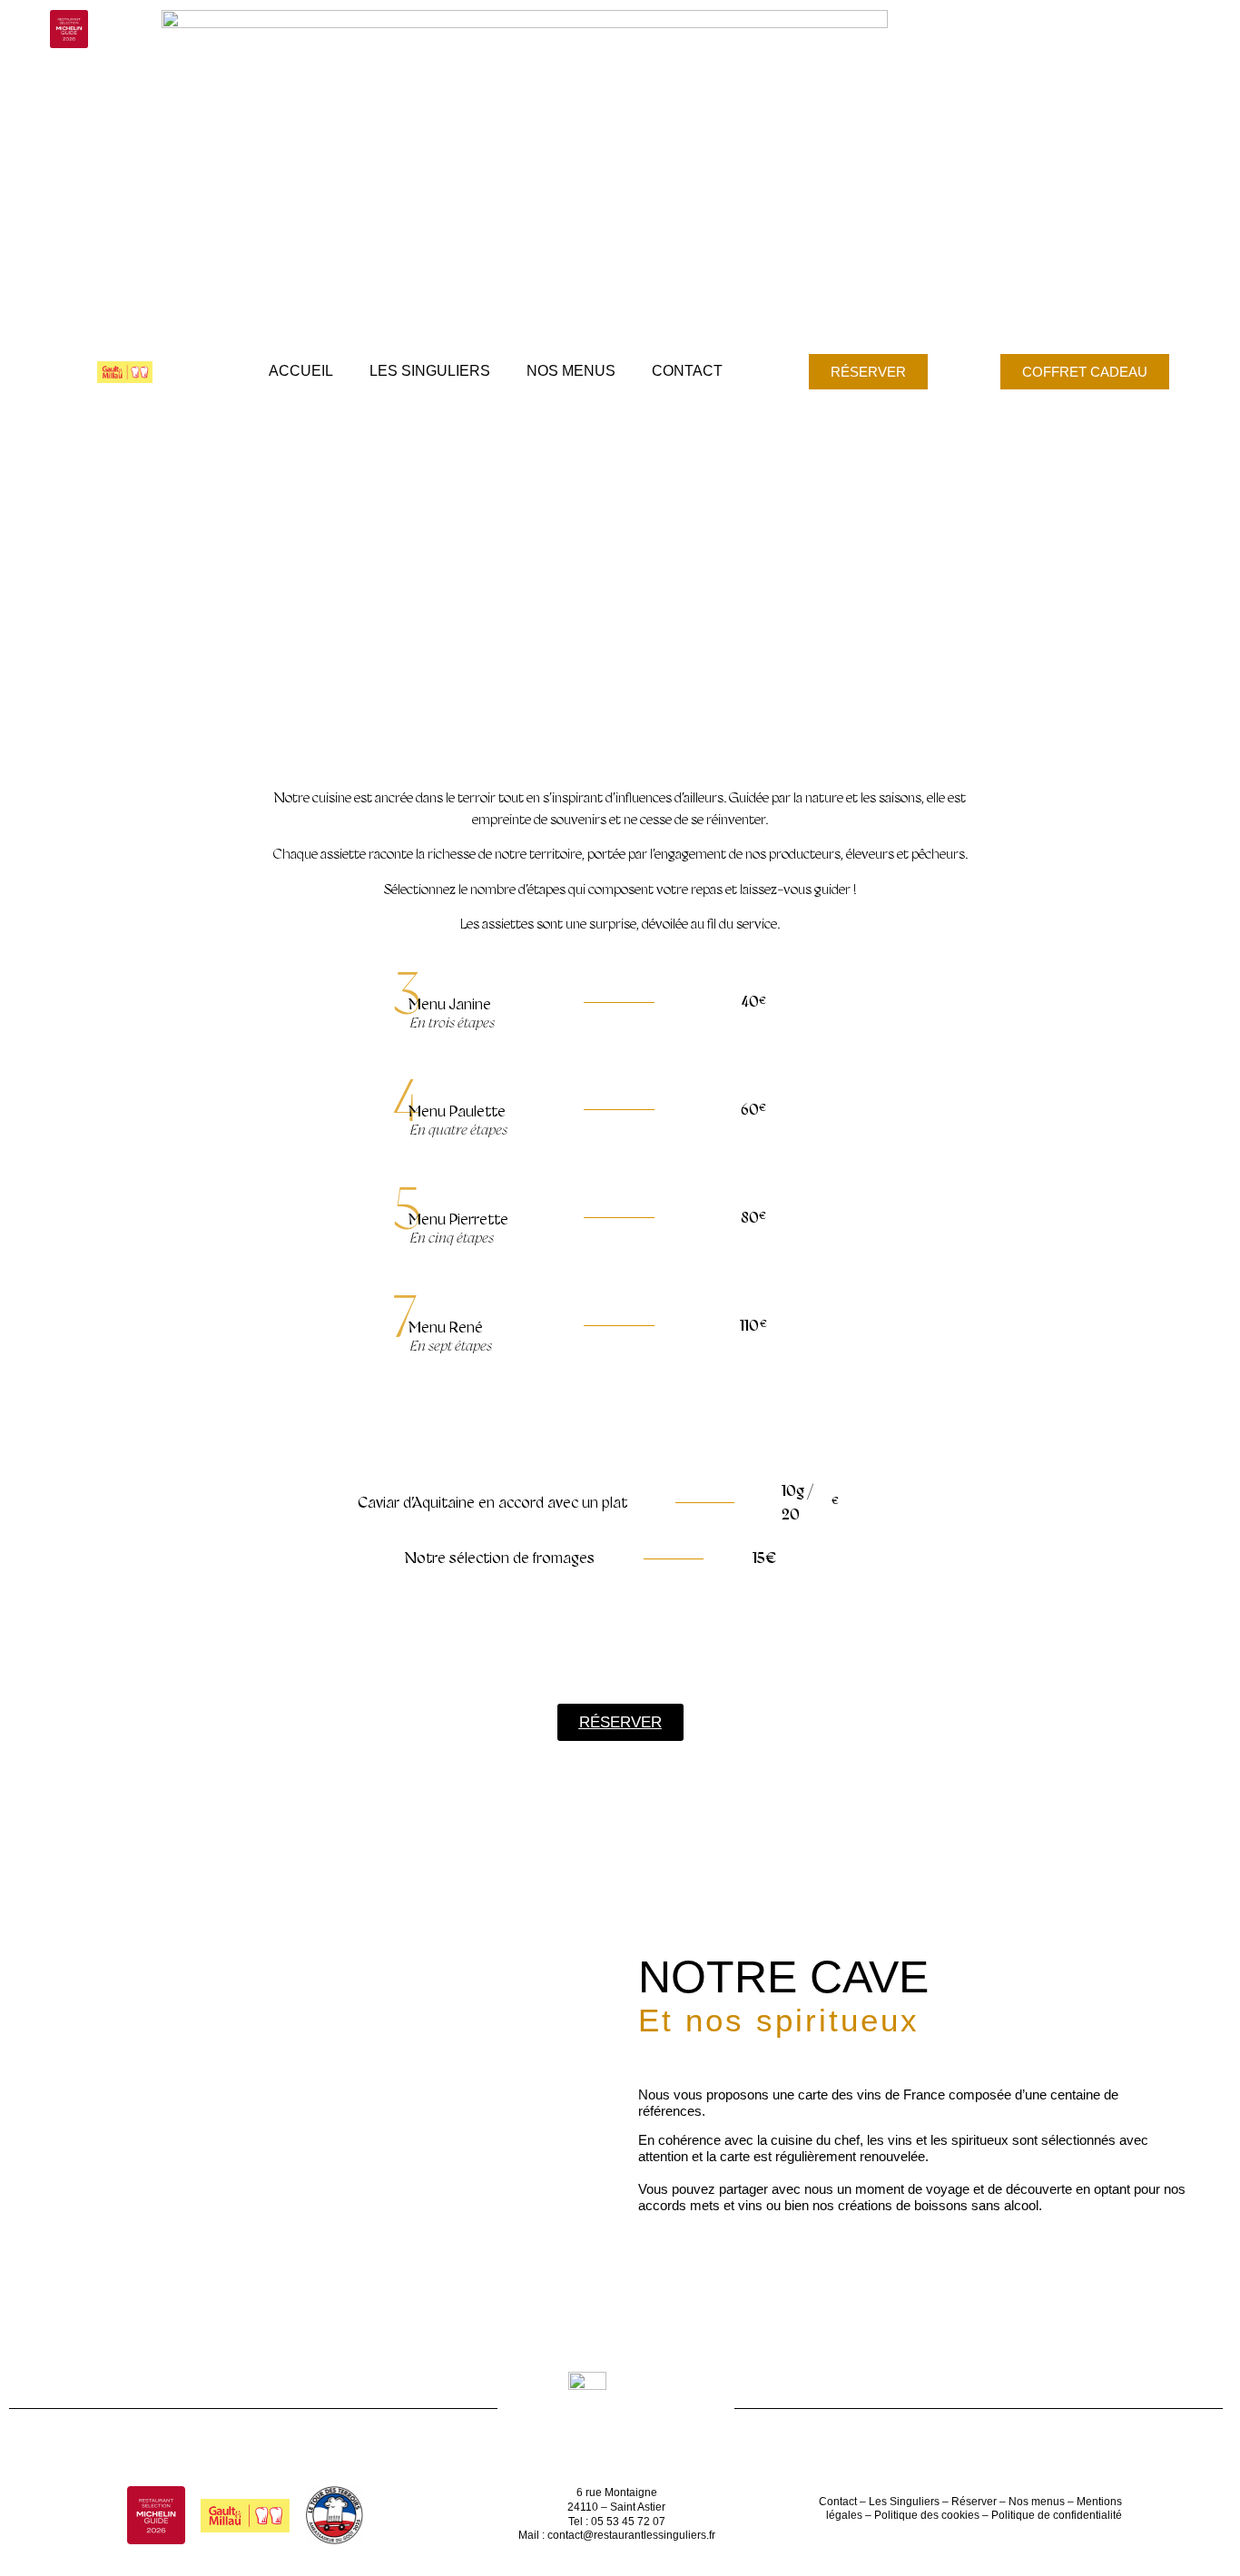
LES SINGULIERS (430, 371)
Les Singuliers (903, 2502)
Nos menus (1037, 2502)
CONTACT (687, 371)
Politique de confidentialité (1057, 2515)
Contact (838, 2502)
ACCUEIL (301, 371)
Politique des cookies (927, 2515)
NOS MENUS (571, 371)
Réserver (974, 2502)
